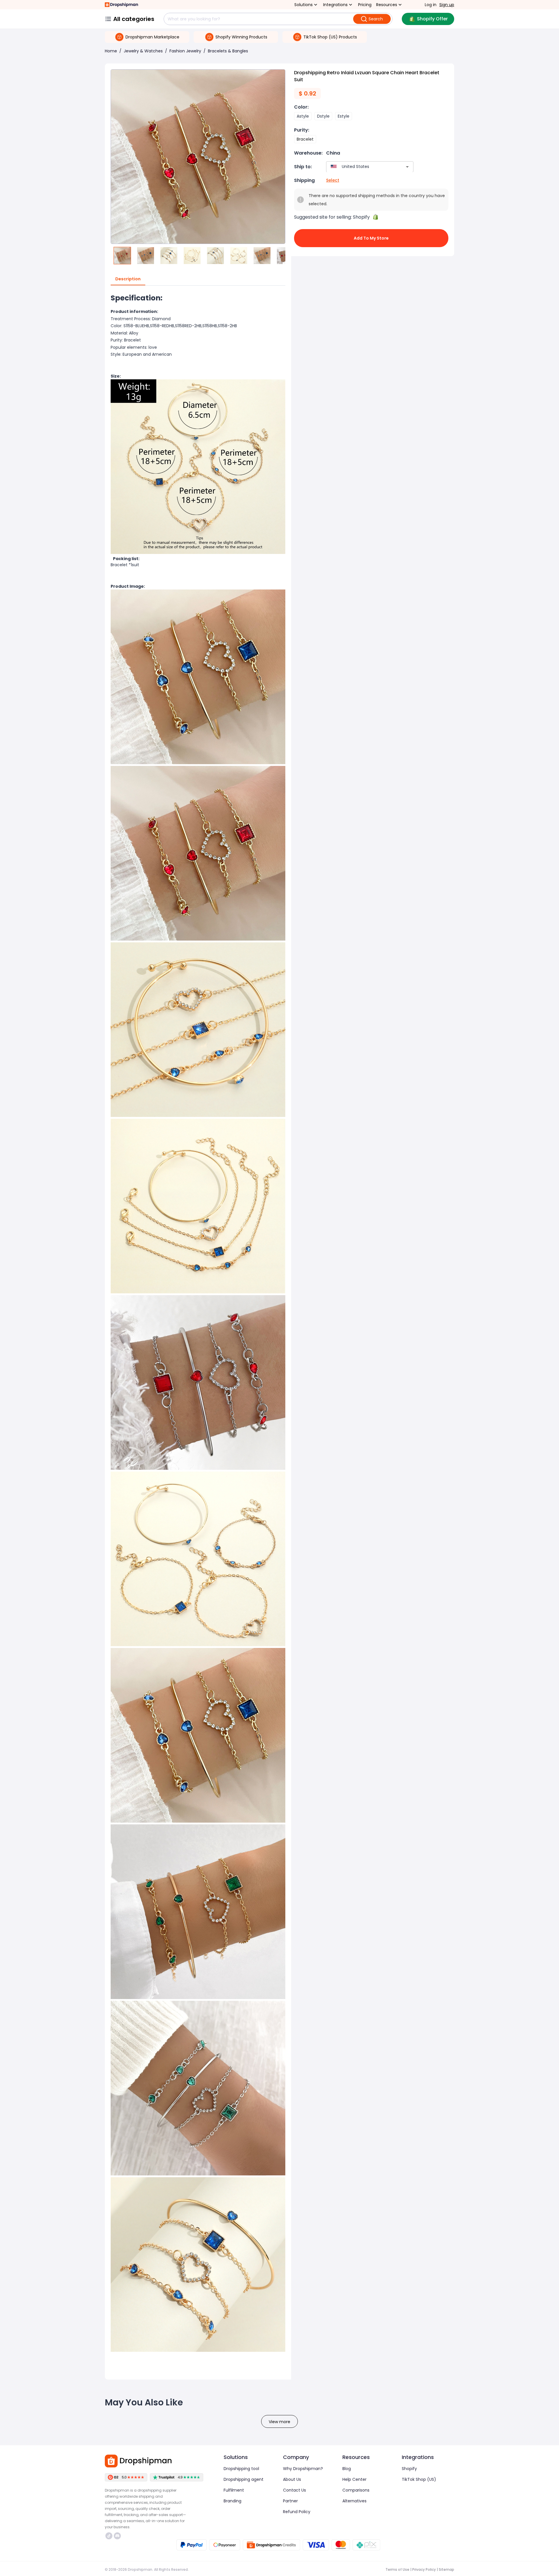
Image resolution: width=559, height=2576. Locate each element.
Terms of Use (397, 2569)
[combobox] (361, 167)
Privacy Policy (424, 2569)
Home (111, 51)
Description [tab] (128, 279)
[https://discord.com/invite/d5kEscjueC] (117, 2536)
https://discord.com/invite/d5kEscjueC (118, 2536)
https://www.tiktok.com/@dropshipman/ (110, 2536)
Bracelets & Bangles (228, 51)
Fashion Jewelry (185, 51)
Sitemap (446, 2569)
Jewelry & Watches (143, 51)
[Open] (407, 167)
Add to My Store (371, 238)
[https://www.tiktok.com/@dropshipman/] (109, 2536)
